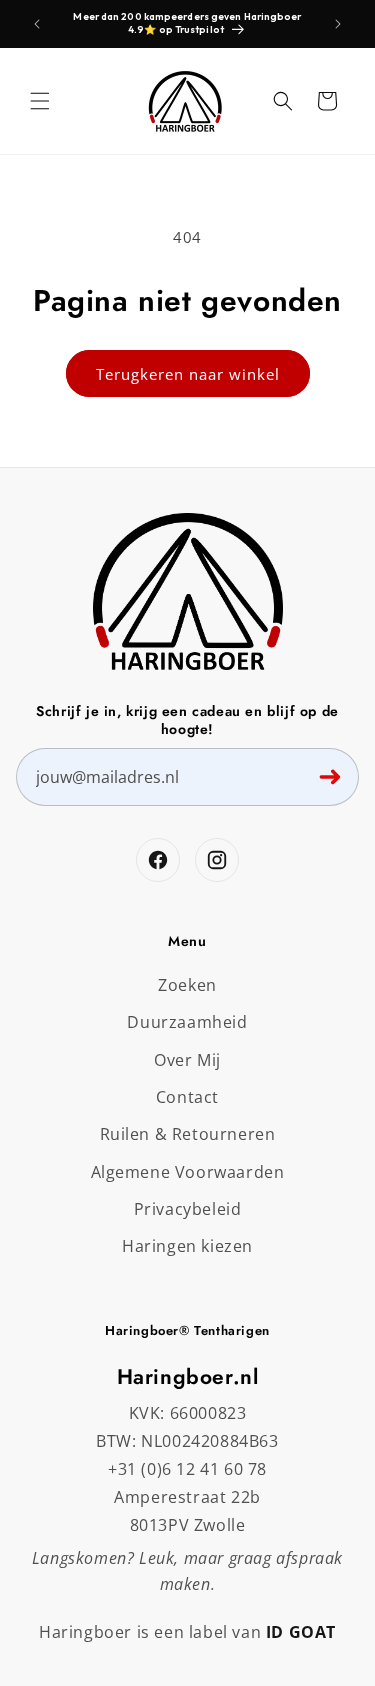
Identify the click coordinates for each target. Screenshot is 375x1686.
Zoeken (187, 985)
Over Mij (187, 1060)
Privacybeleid (188, 1209)
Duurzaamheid (187, 1022)
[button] (40, 101)
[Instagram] (217, 860)
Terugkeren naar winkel (188, 374)
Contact (187, 1097)
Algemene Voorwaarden (188, 1172)
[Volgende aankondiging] (338, 24)
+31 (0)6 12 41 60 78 (187, 1469)
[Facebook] (158, 860)
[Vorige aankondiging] (37, 24)
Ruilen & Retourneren (188, 1134)
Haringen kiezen (187, 1246)
